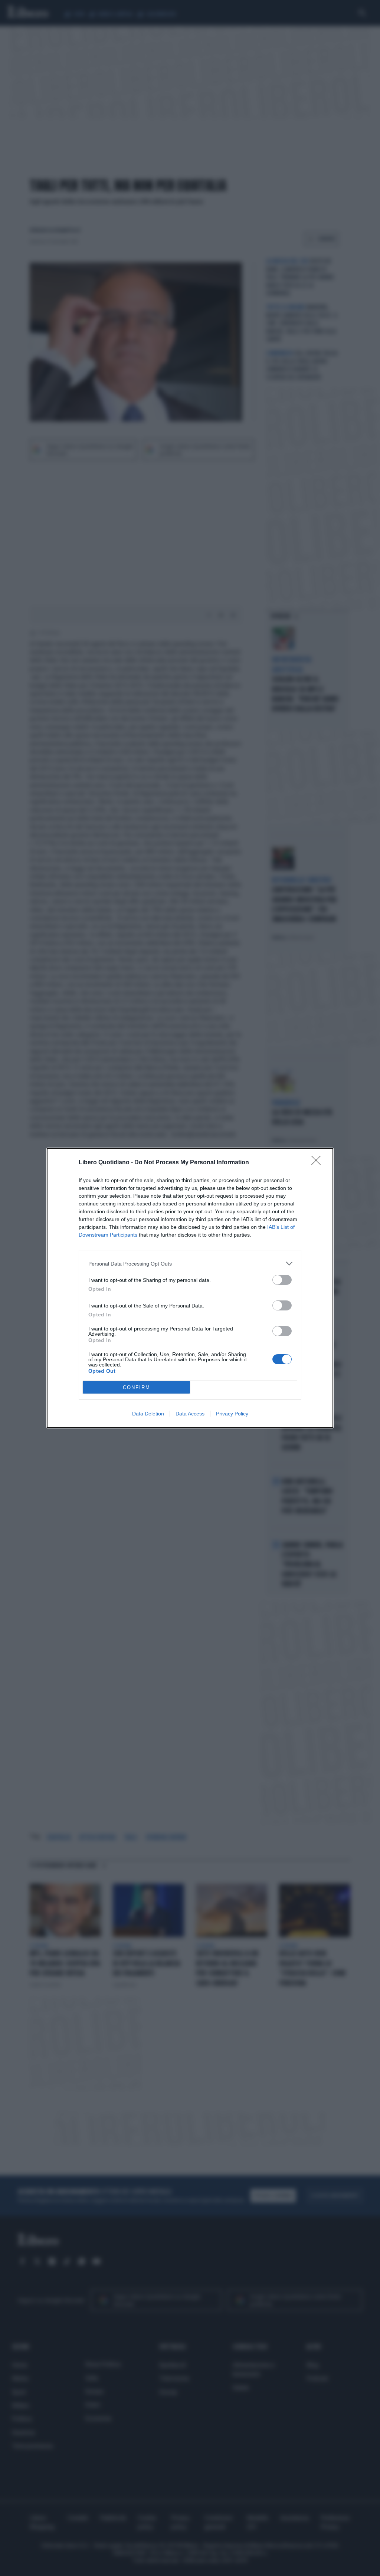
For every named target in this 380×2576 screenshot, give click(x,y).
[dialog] (190, 1288)
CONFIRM (137, 1387)
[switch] (282, 1280)
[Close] (318, 1163)
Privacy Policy (232, 1414)
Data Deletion (148, 1414)
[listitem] (190, 1264)
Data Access (190, 1414)
